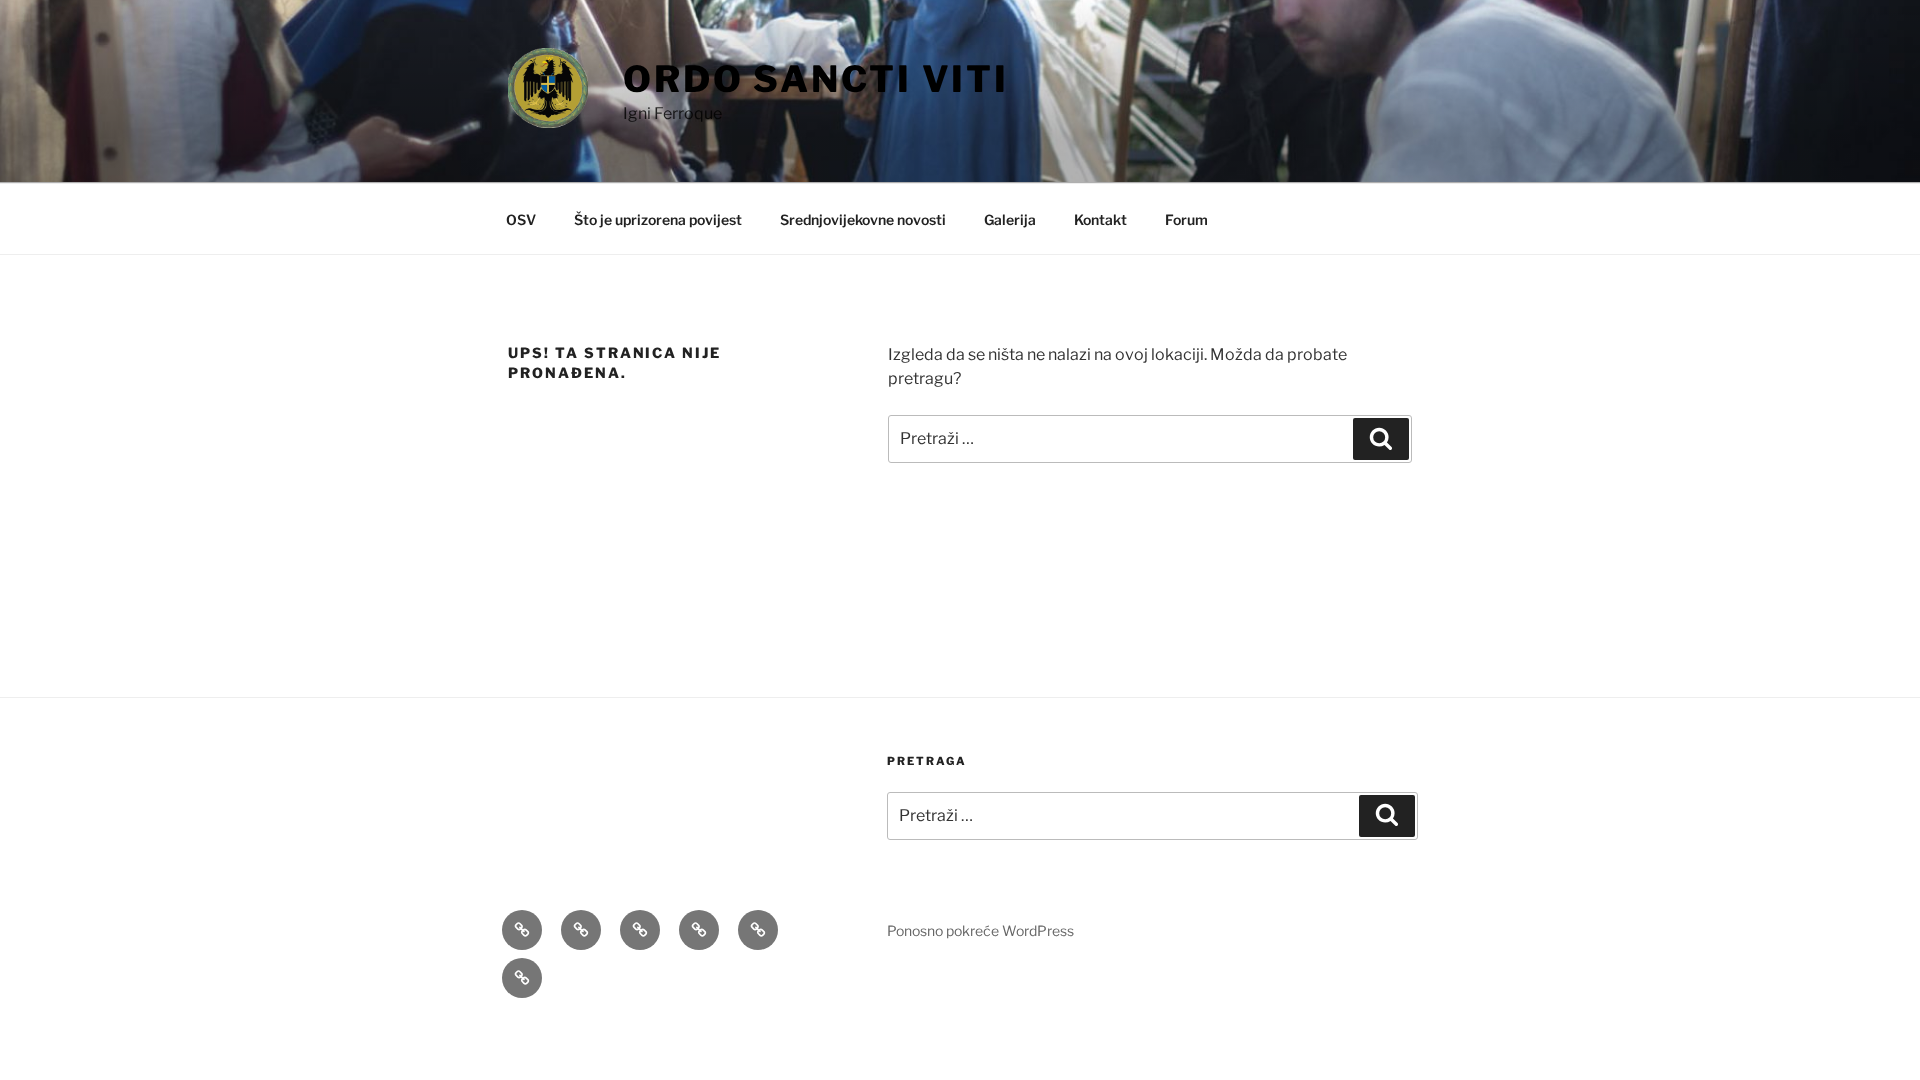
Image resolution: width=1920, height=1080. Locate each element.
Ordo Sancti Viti (816, 79)
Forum (1186, 219)
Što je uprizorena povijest (658, 219)
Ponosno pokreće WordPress (980, 930)
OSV (521, 219)
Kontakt (1100, 219)
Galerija (1010, 219)
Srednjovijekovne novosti (863, 219)
